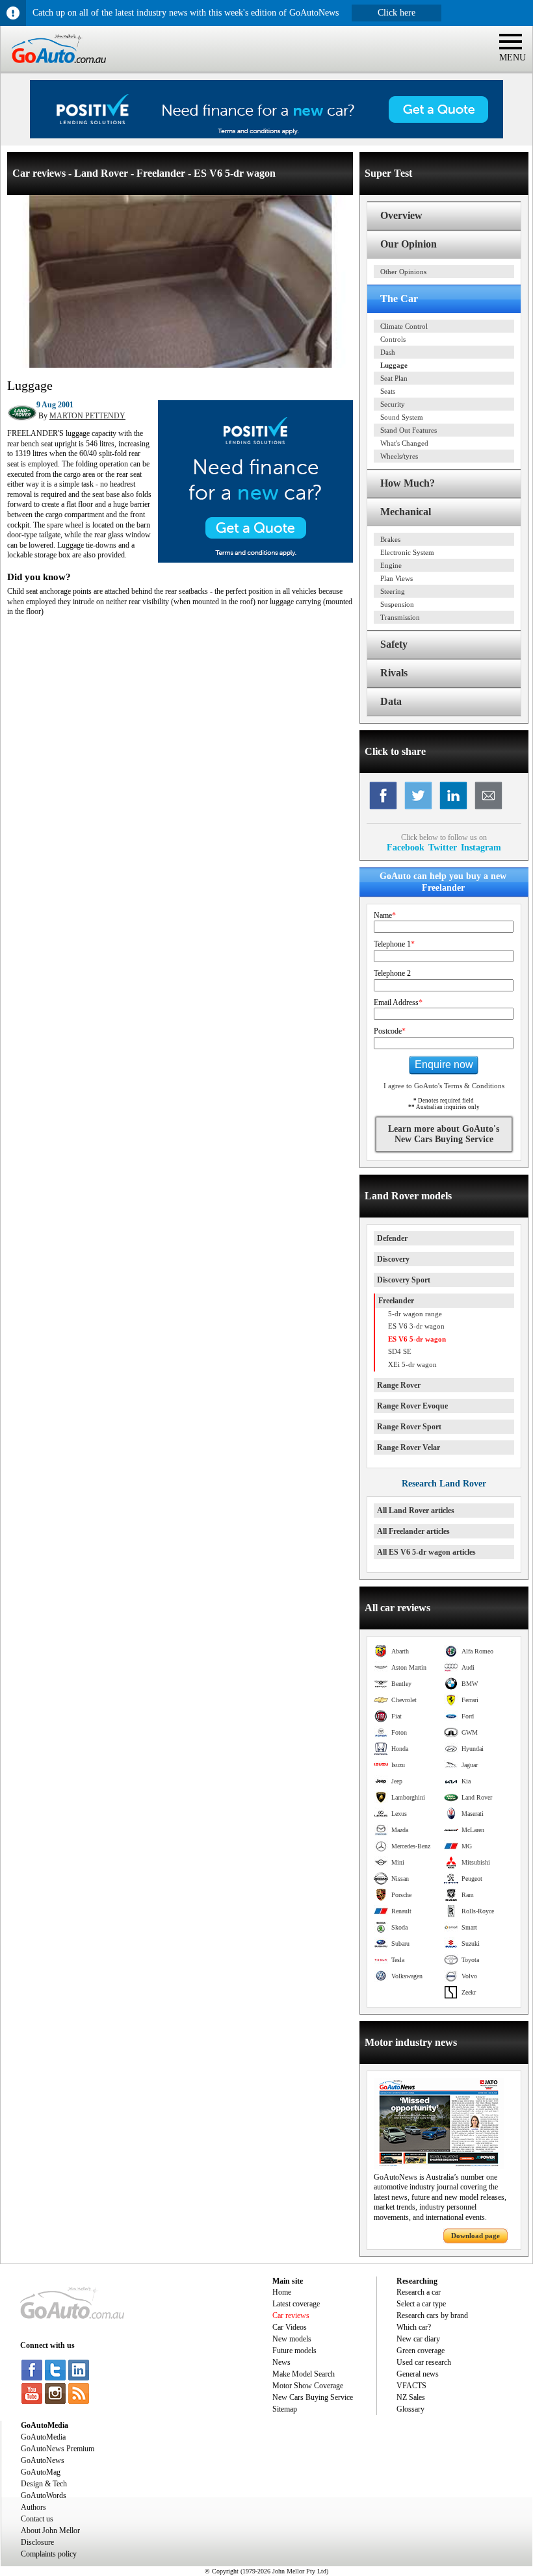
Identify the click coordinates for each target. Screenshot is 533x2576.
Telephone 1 (394, 944)
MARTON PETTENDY (87, 416)
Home (282, 2292)
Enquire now (444, 1065)
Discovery (393, 1259)
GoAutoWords (44, 2495)
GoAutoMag (41, 2472)
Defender (392, 1238)
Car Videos (290, 2327)
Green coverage (421, 2351)
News (281, 2362)
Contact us (37, 2519)
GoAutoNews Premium (58, 2449)
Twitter (443, 847)
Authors (33, 2507)
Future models (294, 2351)
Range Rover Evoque (412, 1406)
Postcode (390, 1031)
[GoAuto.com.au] (53, 69)
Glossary (410, 2409)
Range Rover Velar (409, 1447)
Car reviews (291, 2315)
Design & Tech (44, 2484)
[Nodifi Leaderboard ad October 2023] (266, 136)
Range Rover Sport (409, 1427)
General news (418, 2374)
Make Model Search (304, 2374)
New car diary (418, 2339)
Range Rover (399, 1385)
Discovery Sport (404, 1280)
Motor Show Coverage (308, 2386)
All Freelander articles (413, 1531)
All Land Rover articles (416, 1511)
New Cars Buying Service (313, 2397)
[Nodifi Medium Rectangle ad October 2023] (255, 560)
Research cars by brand (432, 2315)
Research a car (419, 2292)
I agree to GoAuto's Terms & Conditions (444, 1086)
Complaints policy (49, 2554)
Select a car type (421, 2304)
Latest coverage (296, 2304)
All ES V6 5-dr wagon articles (426, 1552)
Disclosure (37, 2542)
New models (292, 2339)
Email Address (398, 1002)
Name (385, 915)
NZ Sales (411, 2397)
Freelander (396, 1301)
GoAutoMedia (43, 2437)
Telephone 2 (392, 973)
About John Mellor (50, 2531)
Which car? (414, 2327)
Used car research (424, 2362)
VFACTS (411, 2386)
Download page (475, 2236)
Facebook (406, 847)
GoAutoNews (43, 2460)
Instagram (481, 847)
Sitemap (285, 2409)
